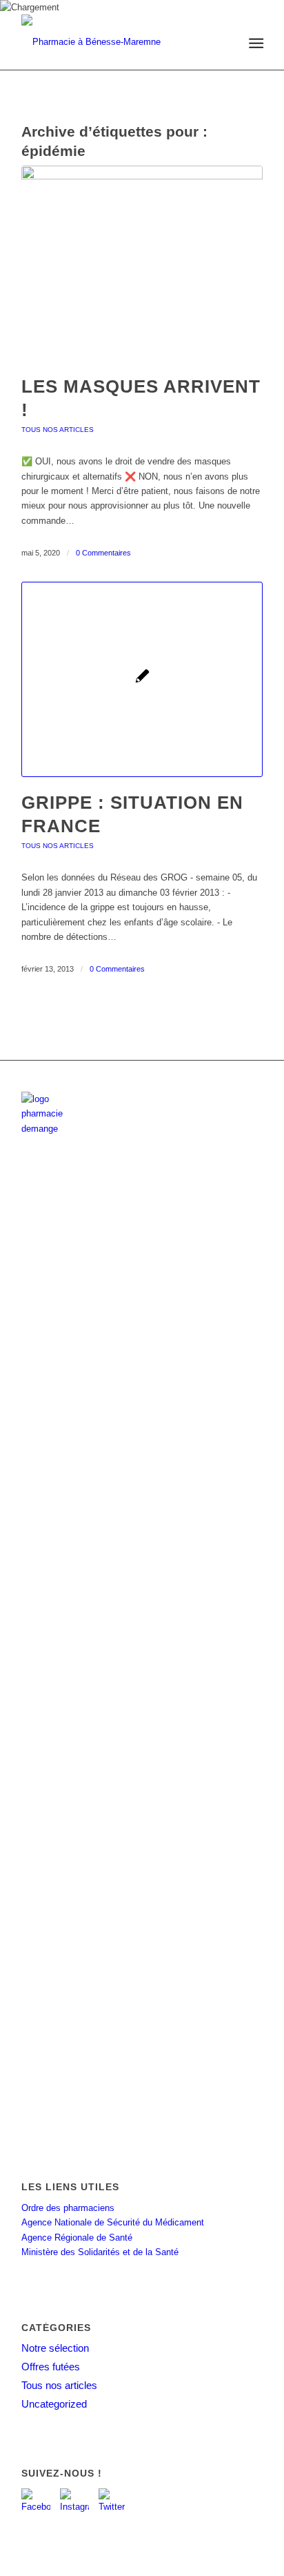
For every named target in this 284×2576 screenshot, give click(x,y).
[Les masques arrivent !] (142, 263)
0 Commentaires (103, 553)
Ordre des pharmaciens (68, 2208)
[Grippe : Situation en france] (142, 679)
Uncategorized (54, 2404)
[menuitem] (255, 43)
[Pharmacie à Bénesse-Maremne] (118, 42)
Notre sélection (55, 2348)
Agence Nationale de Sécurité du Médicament (113, 2222)
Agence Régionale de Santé (77, 2238)
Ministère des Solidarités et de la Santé (100, 2252)
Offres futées (51, 2367)
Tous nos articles (58, 430)
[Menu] (255, 43)
